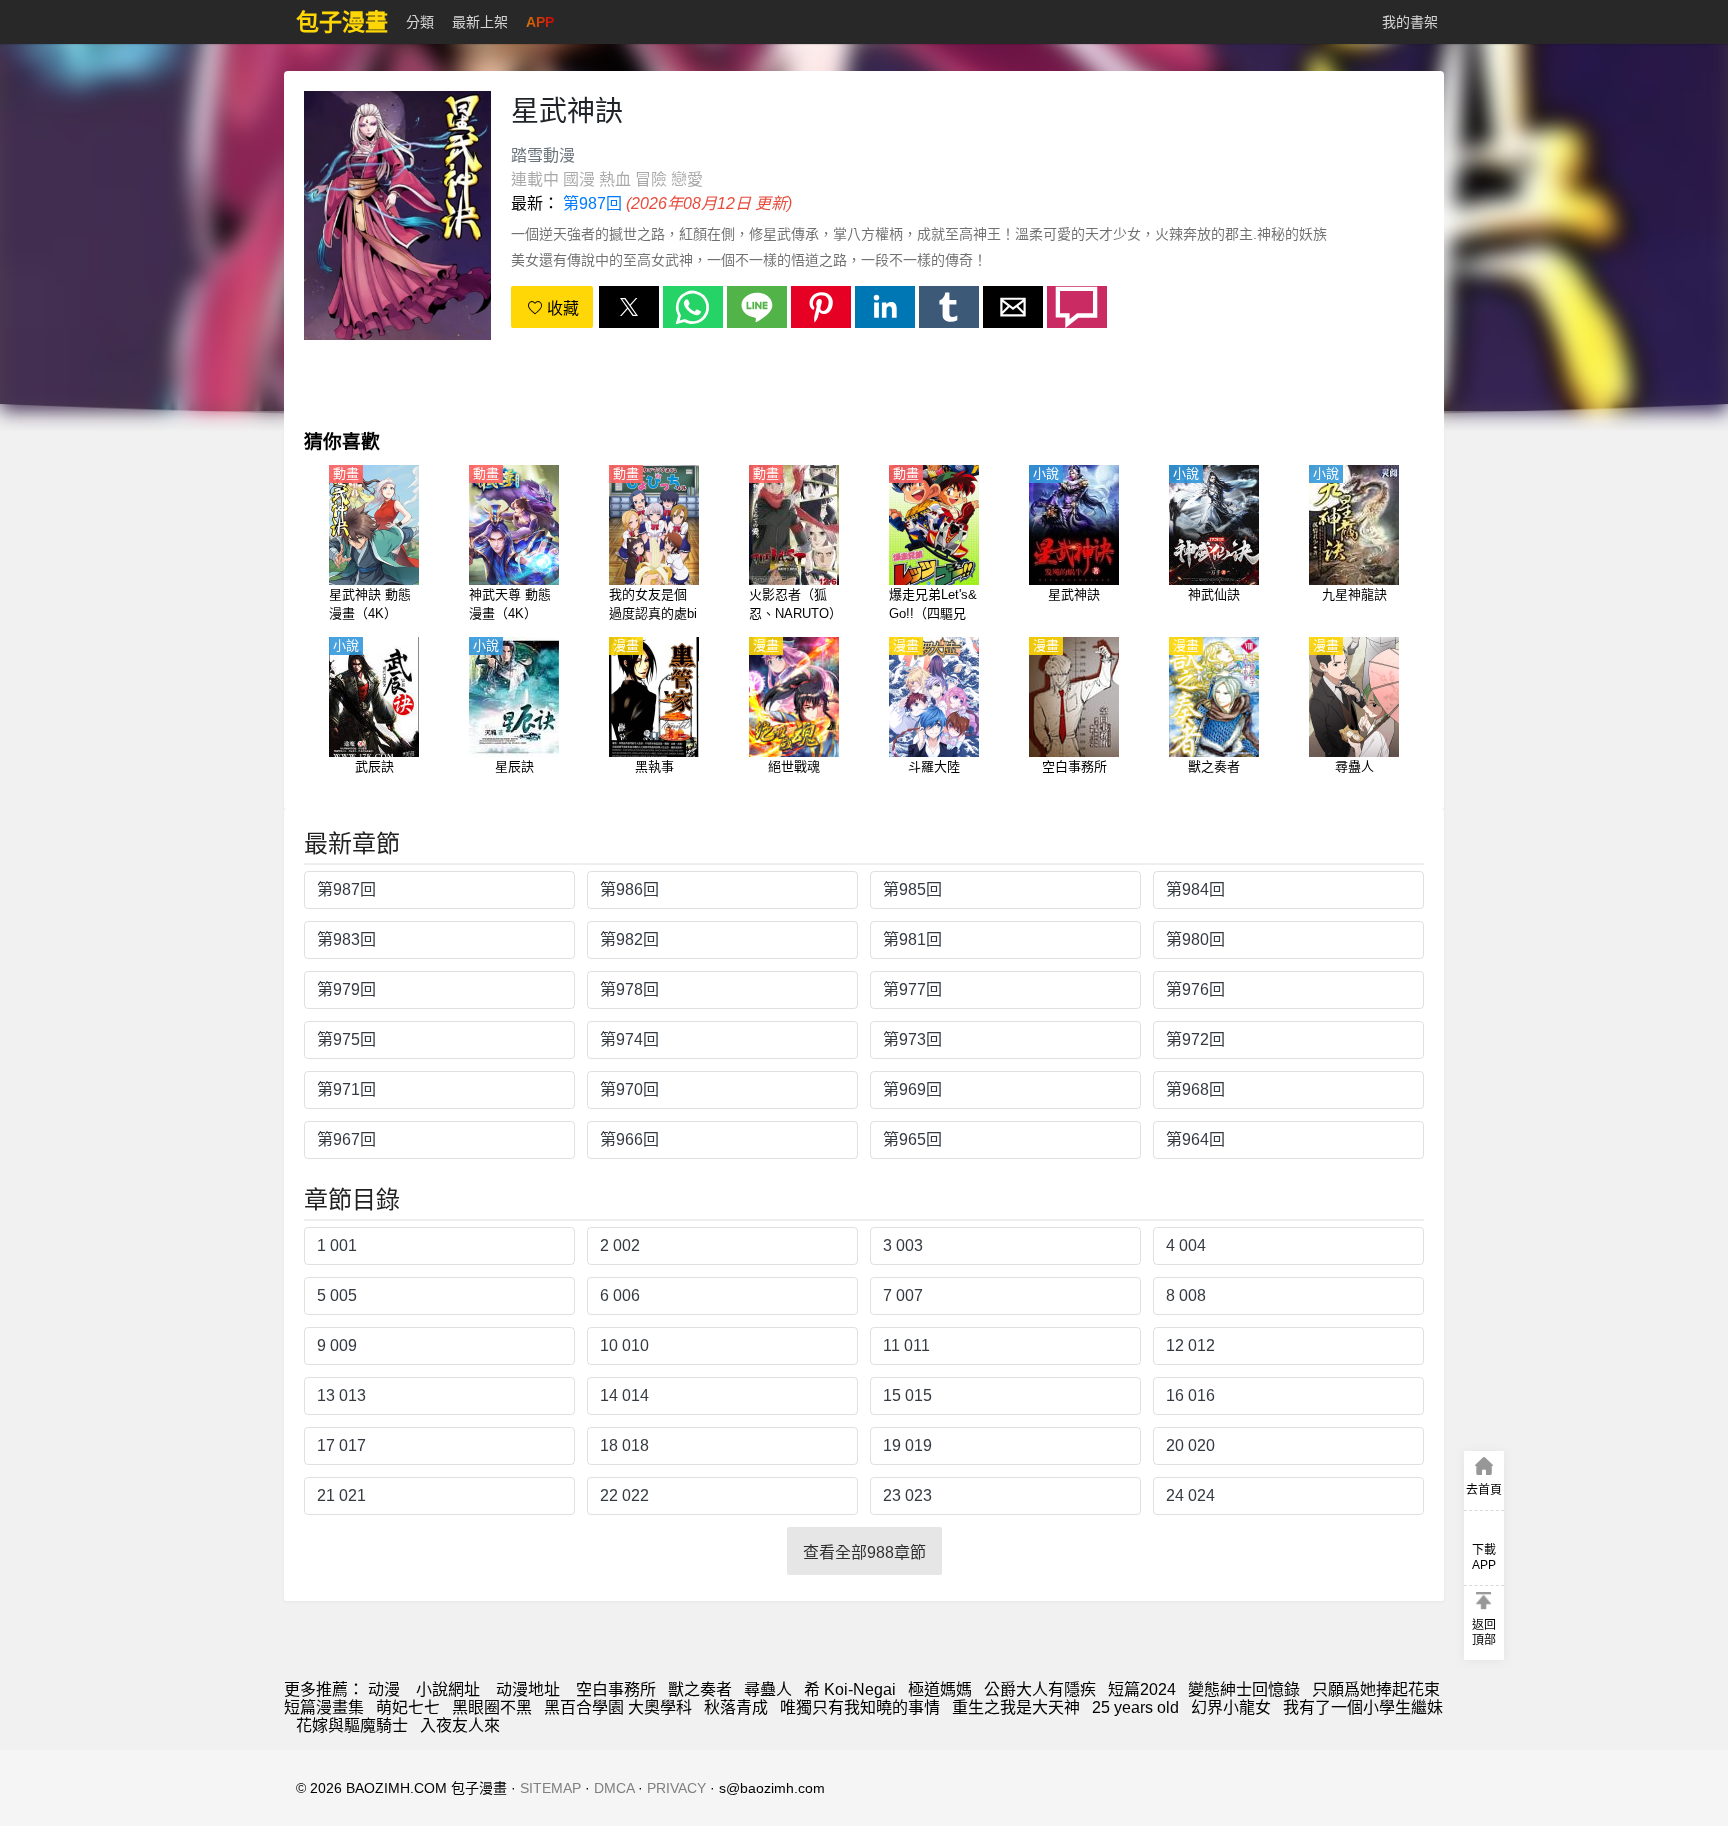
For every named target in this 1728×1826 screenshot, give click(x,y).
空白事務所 (616, 1689)
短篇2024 (1142, 1689)
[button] (629, 307)
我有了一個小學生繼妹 (1363, 1707)
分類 (420, 22)
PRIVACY (676, 1788)
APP (540, 22)
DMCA (614, 1788)
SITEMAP (550, 1788)
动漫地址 (528, 1689)
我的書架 (1410, 22)
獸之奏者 (700, 1689)
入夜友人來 (460, 1725)
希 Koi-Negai (850, 1689)
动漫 (384, 1689)
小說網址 (448, 1689)
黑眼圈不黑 (492, 1707)
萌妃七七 (408, 1707)
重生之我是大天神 (1016, 1707)
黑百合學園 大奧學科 (618, 1707)
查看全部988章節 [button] (864, 1552)
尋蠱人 (768, 1689)
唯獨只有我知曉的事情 (860, 1707)
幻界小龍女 (1231, 1707)
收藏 (561, 308)
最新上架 (480, 22)
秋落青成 (736, 1707)
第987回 (592, 203)
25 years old (1135, 1707)
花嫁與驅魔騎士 (352, 1725)
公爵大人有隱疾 (1040, 1689)
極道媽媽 (940, 1689)
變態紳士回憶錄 (1244, 1689)
